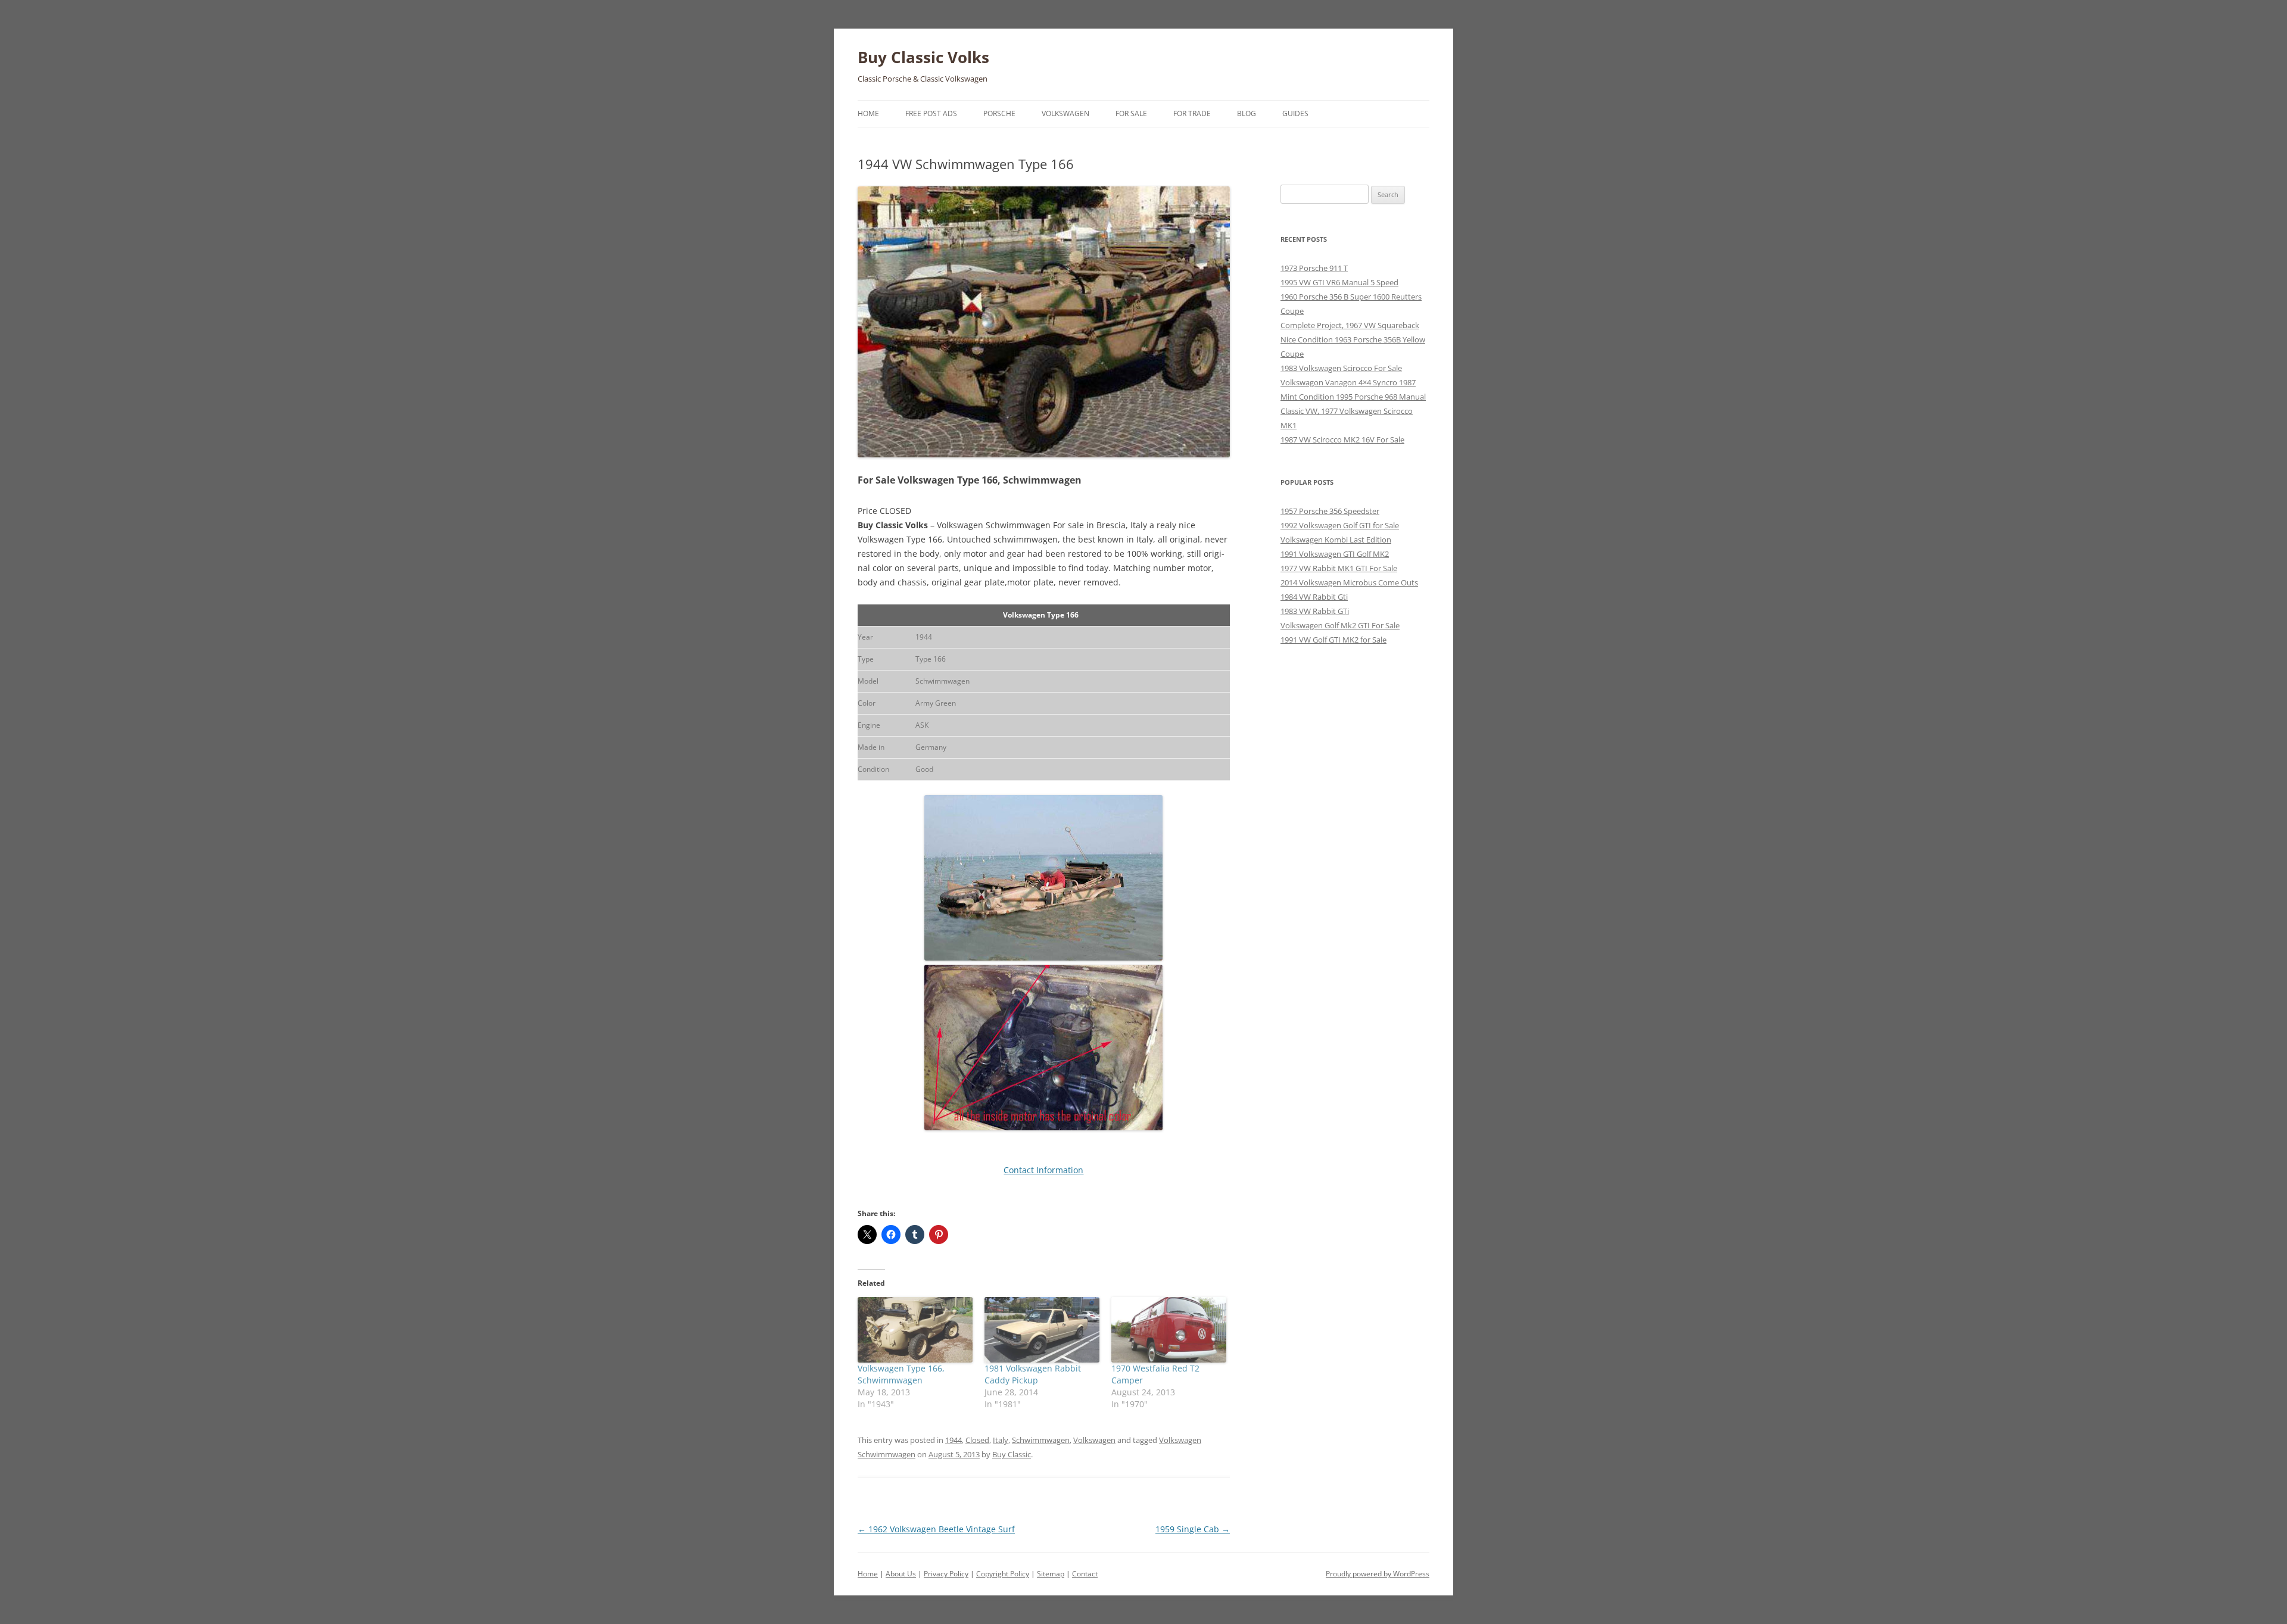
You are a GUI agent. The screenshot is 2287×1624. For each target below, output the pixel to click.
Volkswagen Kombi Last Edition (1336, 540)
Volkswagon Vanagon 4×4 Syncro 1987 (1348, 382)
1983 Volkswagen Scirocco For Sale (1341, 368)
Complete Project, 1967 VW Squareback (1350, 325)
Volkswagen (1065, 113)
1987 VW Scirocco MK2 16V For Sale (1342, 439)
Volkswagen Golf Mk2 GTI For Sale (1340, 625)
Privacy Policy (946, 1574)
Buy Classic (1012, 1454)
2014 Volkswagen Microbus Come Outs (1349, 582)
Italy (1001, 1440)
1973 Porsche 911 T (1314, 268)
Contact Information (1043, 1170)
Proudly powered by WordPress (1378, 1574)
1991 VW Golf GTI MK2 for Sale (1333, 640)
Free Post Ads (931, 113)
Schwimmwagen (1041, 1440)
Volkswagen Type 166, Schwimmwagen (901, 1374)
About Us (901, 1574)
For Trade (1192, 113)
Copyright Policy (1003, 1574)
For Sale (1131, 113)
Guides (1295, 113)
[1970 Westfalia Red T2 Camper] (1169, 1330)
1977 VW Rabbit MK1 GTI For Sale (1339, 568)
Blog (1247, 113)
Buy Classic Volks (923, 57)
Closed (977, 1440)
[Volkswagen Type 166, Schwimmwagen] (915, 1330)
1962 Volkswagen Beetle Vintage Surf (936, 1529)
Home (868, 113)
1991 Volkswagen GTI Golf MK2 (1335, 554)
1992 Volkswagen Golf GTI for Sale (1340, 525)
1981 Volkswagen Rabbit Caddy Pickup (1033, 1374)
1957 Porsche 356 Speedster (1330, 511)
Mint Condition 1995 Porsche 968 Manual (1353, 397)
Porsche (999, 113)
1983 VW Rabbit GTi (1315, 611)
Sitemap (1051, 1574)
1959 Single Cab (1193, 1529)
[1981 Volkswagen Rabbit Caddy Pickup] (1042, 1330)
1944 (954, 1440)
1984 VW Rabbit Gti (1314, 597)
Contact (1085, 1574)
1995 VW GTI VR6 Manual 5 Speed (1339, 282)
